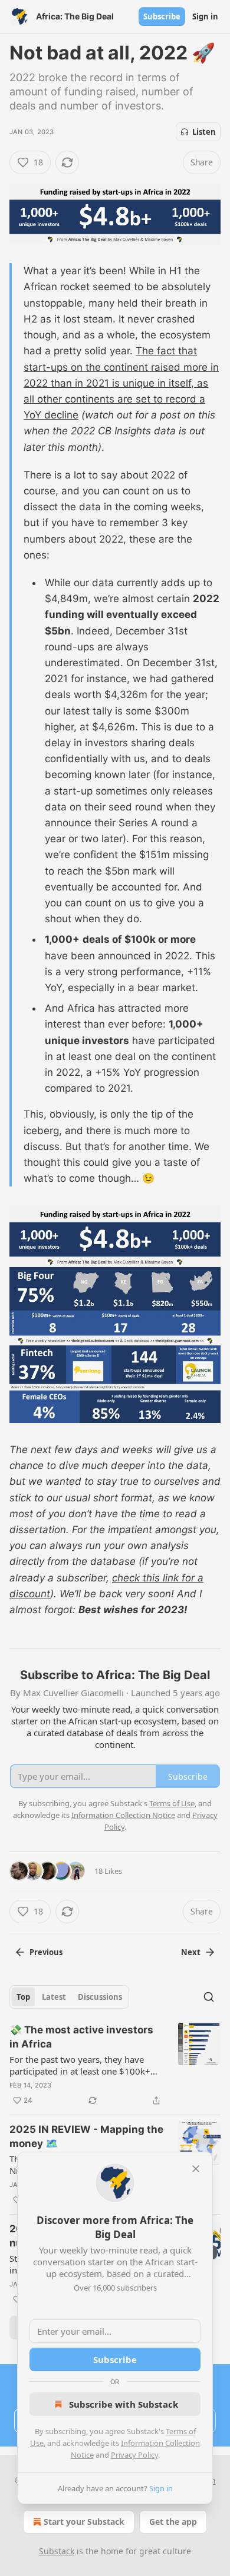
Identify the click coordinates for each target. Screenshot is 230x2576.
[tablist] (69, 1997)
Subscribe (162, 16)
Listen (204, 132)
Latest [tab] (54, 1997)
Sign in (205, 16)
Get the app (173, 2522)
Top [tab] (23, 1997)
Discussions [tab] (100, 1997)
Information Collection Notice (123, 1815)
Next (191, 1952)
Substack (57, 2551)
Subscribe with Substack (124, 2404)
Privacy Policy (134, 2455)
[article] (115, 2065)
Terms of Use (172, 1803)
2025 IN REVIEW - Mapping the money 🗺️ (86, 2136)
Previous (46, 1952)
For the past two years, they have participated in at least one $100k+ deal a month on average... (80, 2065)
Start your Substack (84, 2522)
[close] (196, 2169)
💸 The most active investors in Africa (81, 2037)
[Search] (209, 1997)
